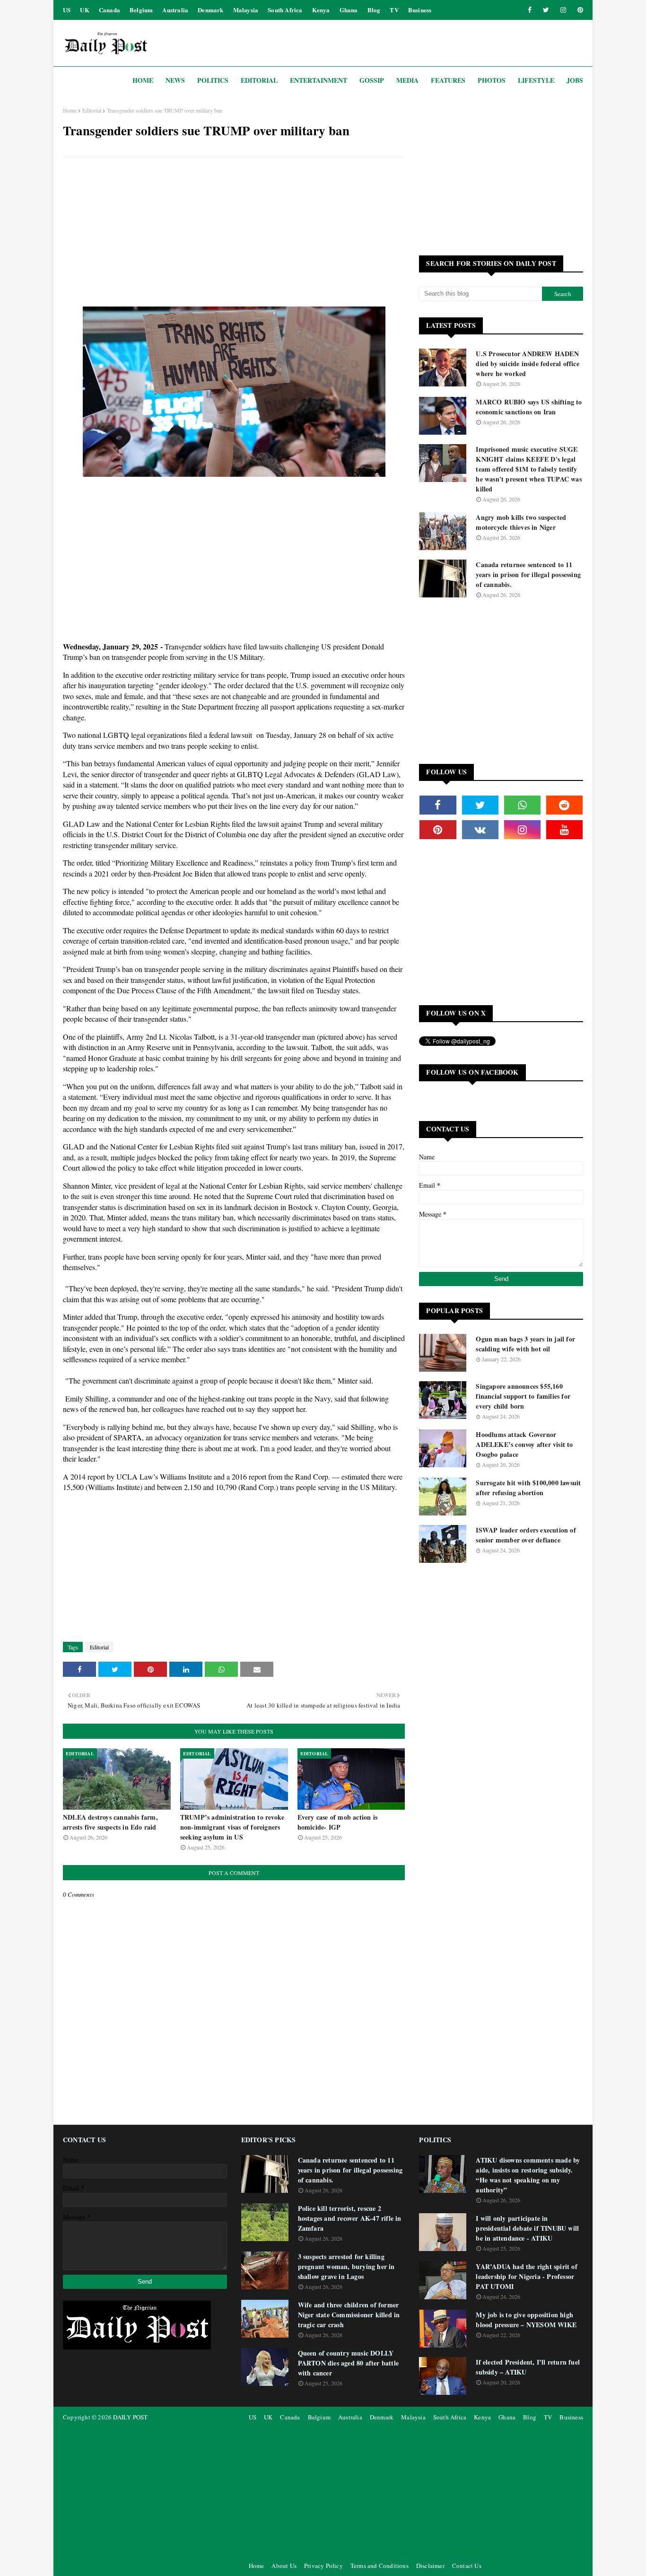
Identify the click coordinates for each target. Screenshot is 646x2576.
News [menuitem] (175, 80)
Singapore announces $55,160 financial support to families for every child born (523, 1396)
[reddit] (564, 805)
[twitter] (546, 10)
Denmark (210, 10)
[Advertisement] (234, 233)
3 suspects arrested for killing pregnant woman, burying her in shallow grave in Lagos (346, 2266)
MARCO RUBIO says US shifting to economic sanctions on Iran (529, 407)
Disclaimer (430, 2566)
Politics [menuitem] (213, 80)
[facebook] (530, 10)
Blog (374, 10)
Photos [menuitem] (492, 80)
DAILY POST (130, 2417)
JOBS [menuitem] (575, 80)
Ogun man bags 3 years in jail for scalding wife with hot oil (525, 1344)
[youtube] (564, 830)
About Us (284, 2566)
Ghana (349, 10)
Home (70, 110)
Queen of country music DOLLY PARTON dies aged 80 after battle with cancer (348, 2363)
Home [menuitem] (143, 80)
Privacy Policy (323, 2566)
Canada (109, 10)
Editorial (92, 110)
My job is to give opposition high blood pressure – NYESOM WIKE (526, 2320)
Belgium (141, 10)
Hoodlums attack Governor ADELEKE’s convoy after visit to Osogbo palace (524, 1444)
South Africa (285, 10)
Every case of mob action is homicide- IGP (337, 1822)
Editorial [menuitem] (259, 80)
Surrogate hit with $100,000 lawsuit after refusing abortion (528, 1488)
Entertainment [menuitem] (319, 80)
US (67, 10)
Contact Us (467, 2566)
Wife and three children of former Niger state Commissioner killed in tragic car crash (349, 2315)
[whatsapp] (522, 805)
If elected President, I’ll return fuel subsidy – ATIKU (528, 2367)
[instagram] (563, 10)
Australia (175, 10)
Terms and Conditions (380, 2566)
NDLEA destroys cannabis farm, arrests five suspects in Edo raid (110, 1822)
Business (420, 10)
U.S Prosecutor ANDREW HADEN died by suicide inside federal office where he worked (527, 364)
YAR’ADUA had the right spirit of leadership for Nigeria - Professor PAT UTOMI (526, 2276)
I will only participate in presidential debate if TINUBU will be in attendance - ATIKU (527, 2228)
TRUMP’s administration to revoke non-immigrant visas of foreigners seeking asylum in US (232, 1827)
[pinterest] (579, 10)
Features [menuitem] (448, 80)
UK (84, 10)
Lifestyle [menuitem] (536, 80)
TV (394, 10)
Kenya (321, 10)
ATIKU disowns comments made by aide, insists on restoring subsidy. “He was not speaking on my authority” (528, 2175)
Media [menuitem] (407, 80)
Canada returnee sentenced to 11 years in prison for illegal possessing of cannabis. (528, 574)
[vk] (480, 830)
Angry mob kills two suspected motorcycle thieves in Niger (521, 522)
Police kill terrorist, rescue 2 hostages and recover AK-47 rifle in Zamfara (350, 2218)
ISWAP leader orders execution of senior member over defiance (526, 1535)
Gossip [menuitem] (372, 80)
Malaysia (246, 10)
